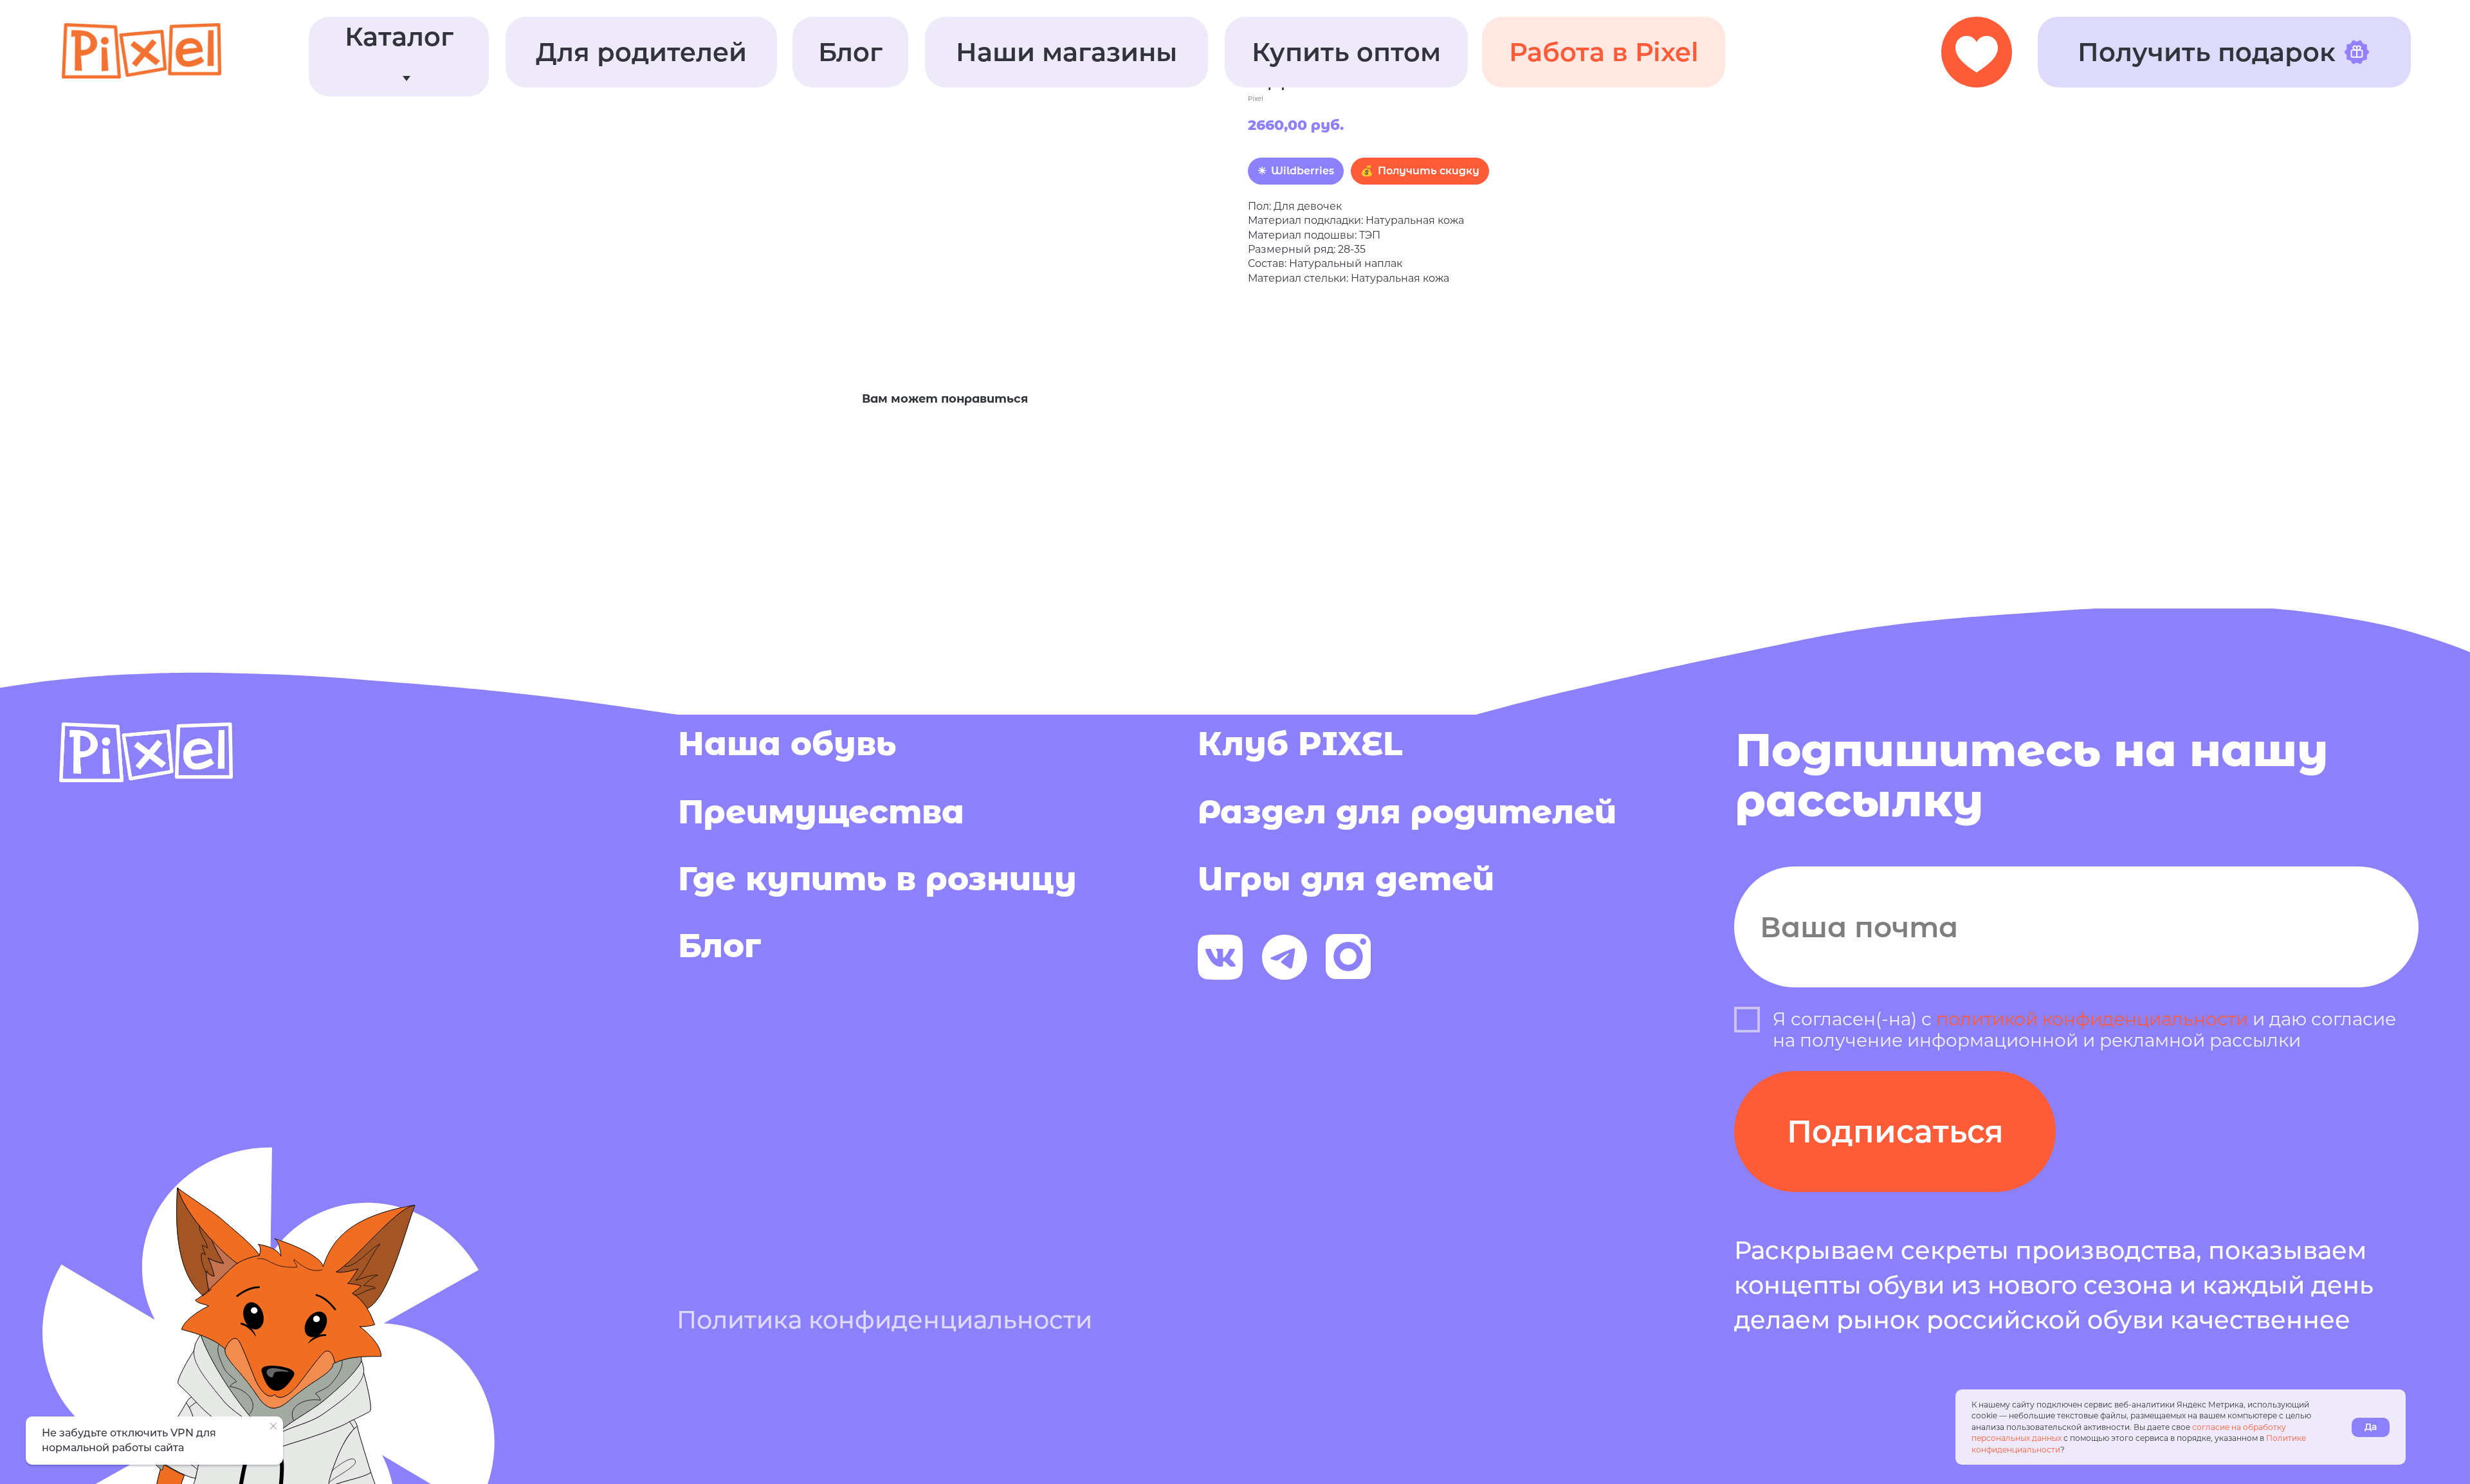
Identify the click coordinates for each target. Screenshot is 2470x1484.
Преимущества (821, 812)
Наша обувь (787, 744)
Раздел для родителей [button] (1407, 812)
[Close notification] (273, 1426)
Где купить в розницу (877, 879)
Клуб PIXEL (1300, 744)
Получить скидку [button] (1429, 171)
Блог (719, 946)
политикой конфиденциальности (2092, 1019)
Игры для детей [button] (1346, 879)
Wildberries (1303, 171)
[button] (641, 52)
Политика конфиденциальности (884, 1320)
